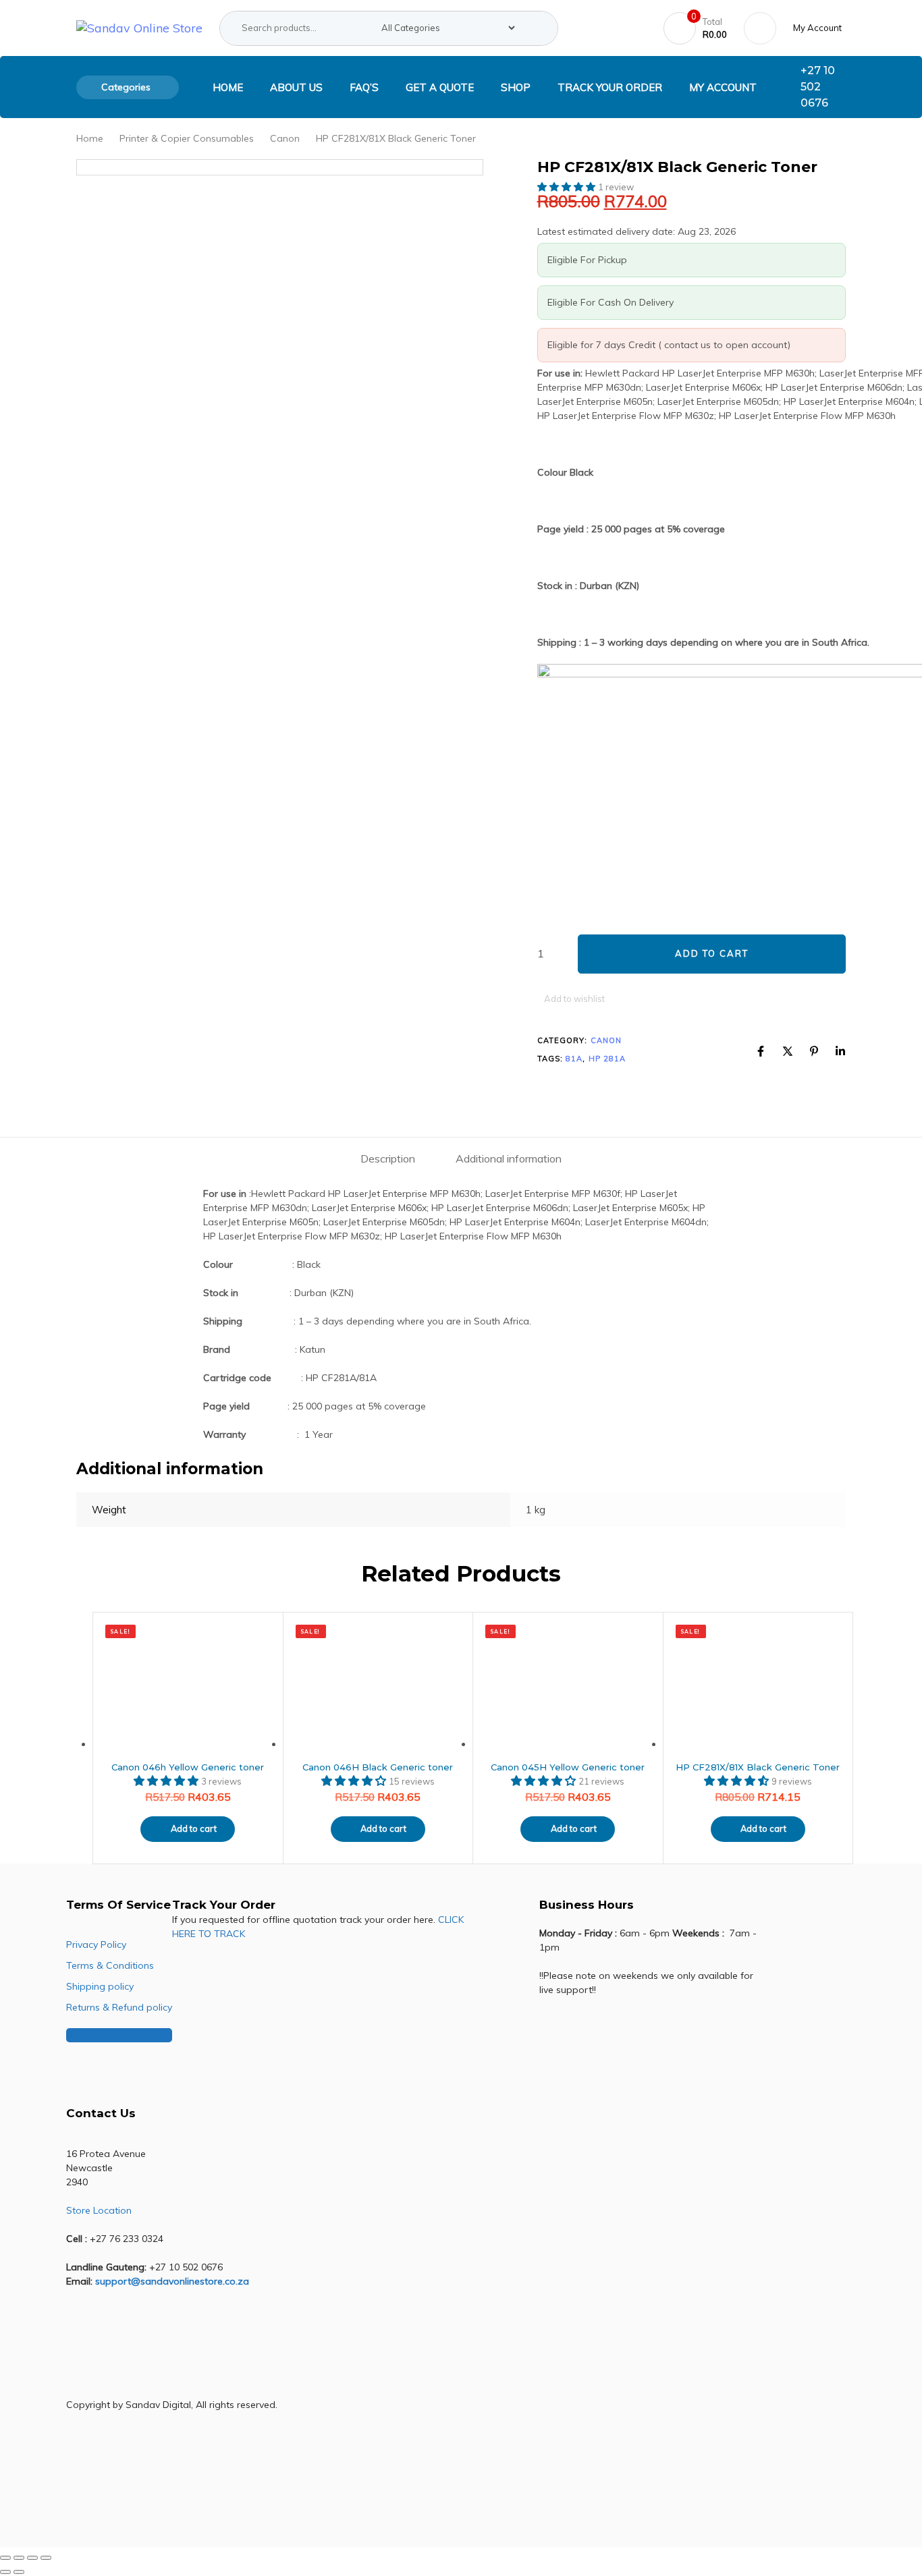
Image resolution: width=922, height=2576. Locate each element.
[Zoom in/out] (5, 2558)
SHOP (516, 87)
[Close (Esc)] (46, 2558)
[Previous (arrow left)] (5, 2572)
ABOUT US (296, 87)
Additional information (509, 1158)
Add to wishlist (574, 999)
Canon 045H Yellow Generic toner (568, 1767)
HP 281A (607, 1059)
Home (90, 138)
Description (388, 1158)
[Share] (32, 2558)
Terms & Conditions (110, 1965)
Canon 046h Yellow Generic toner (188, 1767)
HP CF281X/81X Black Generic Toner (758, 1767)
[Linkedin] (840, 1051)
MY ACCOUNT (723, 87)
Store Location (99, 2210)
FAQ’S (364, 87)
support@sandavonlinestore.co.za (172, 2281)
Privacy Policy (96, 1944)
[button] (820, 28)
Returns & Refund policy (119, 2007)
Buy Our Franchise (106, 2035)
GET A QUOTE (440, 87)
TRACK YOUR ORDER (610, 87)
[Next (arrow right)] (19, 2572)
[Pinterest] (814, 1051)
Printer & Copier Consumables (187, 138)
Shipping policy (100, 1986)
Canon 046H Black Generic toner (378, 1767)
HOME (228, 87)
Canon (285, 138)
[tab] (388, 1159)
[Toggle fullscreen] (19, 2558)
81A (574, 1059)
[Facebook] (761, 1051)
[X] (788, 1051)
